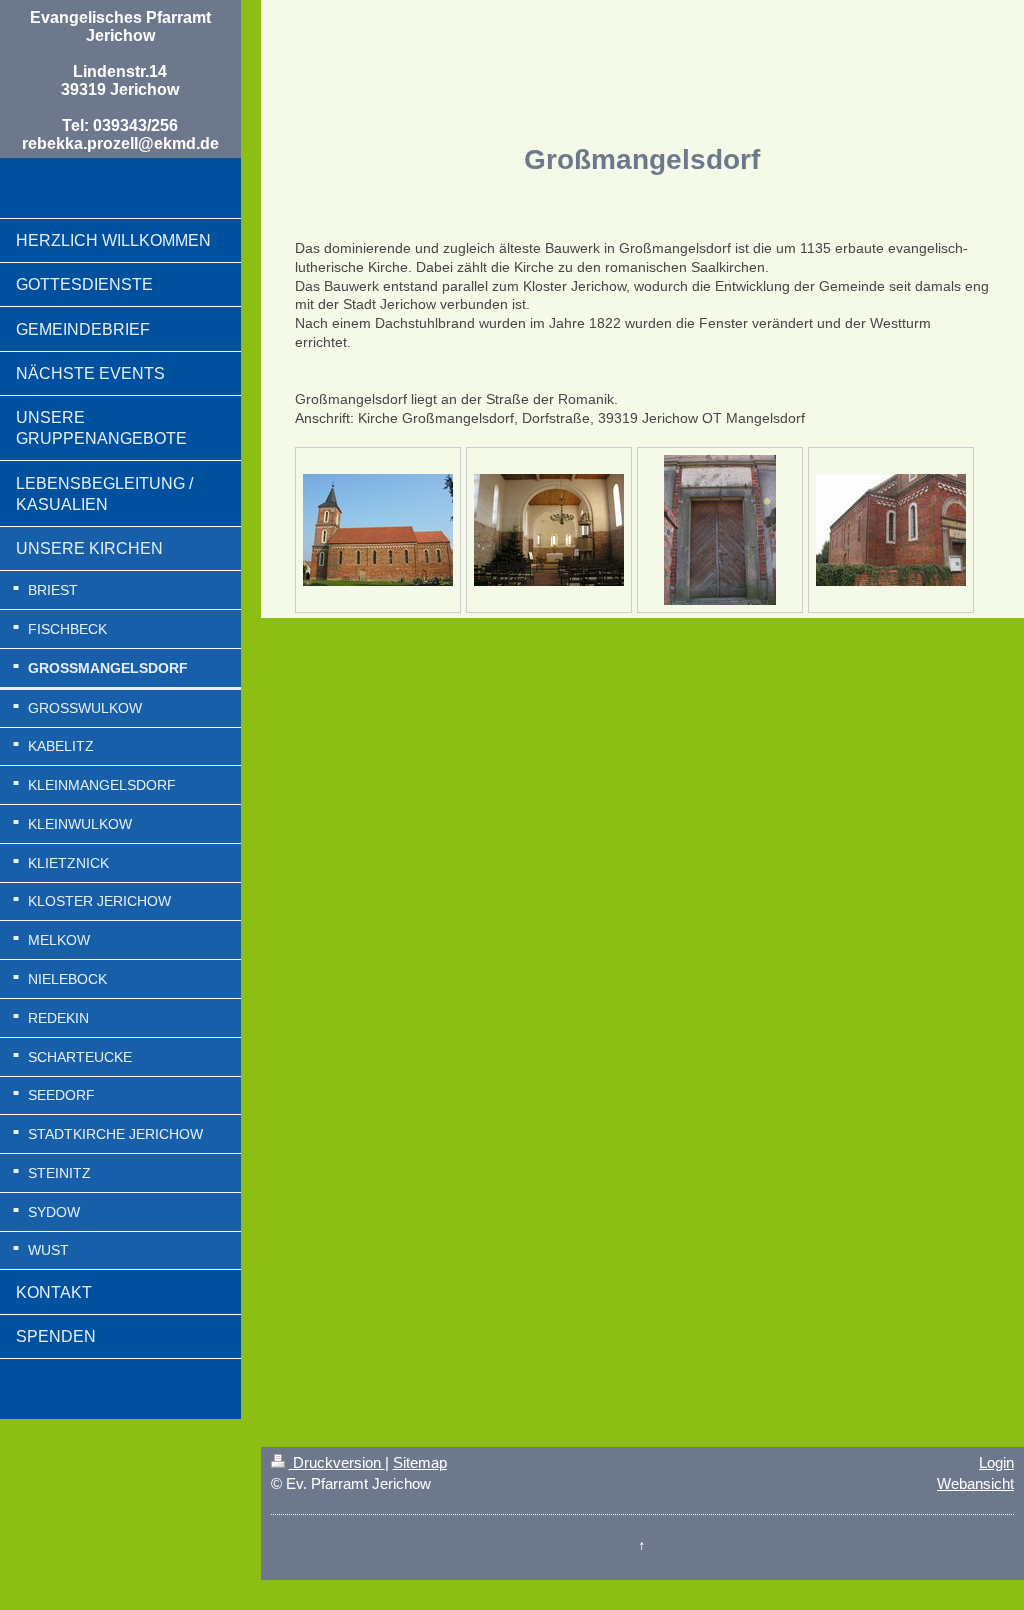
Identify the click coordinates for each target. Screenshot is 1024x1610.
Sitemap (420, 1462)
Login (996, 1462)
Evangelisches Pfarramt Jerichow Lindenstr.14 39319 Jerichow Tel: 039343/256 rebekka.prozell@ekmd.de (120, 80)
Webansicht (975, 1483)
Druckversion (337, 1462)
